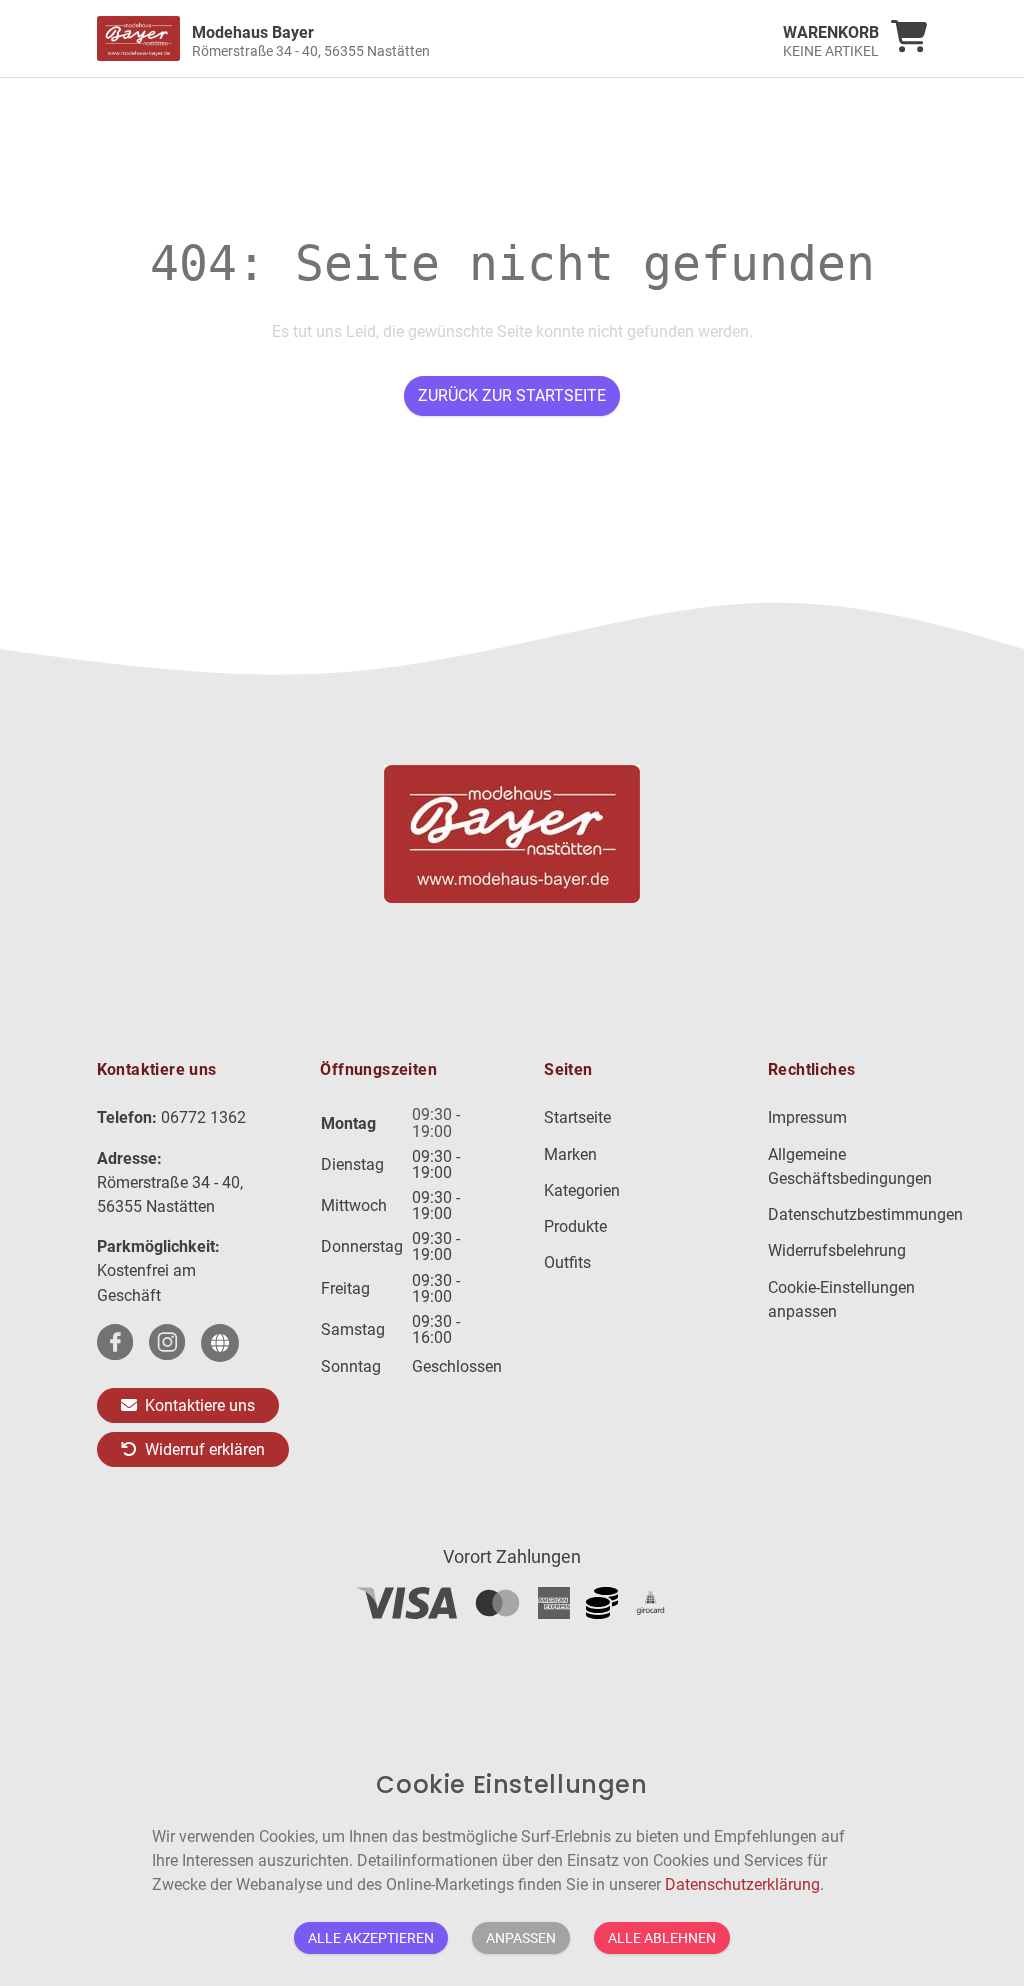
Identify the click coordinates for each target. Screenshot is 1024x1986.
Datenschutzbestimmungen (865, 1214)
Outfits (567, 1262)
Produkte (575, 1226)
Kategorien (582, 1190)
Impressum (807, 1117)
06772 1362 (203, 1117)
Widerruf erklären (203, 1449)
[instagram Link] (167, 1343)
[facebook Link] (115, 1343)
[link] (408, 38)
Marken (570, 1154)
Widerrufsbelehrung (837, 1250)
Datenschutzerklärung (742, 1884)
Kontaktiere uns (198, 1405)
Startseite (577, 1117)
